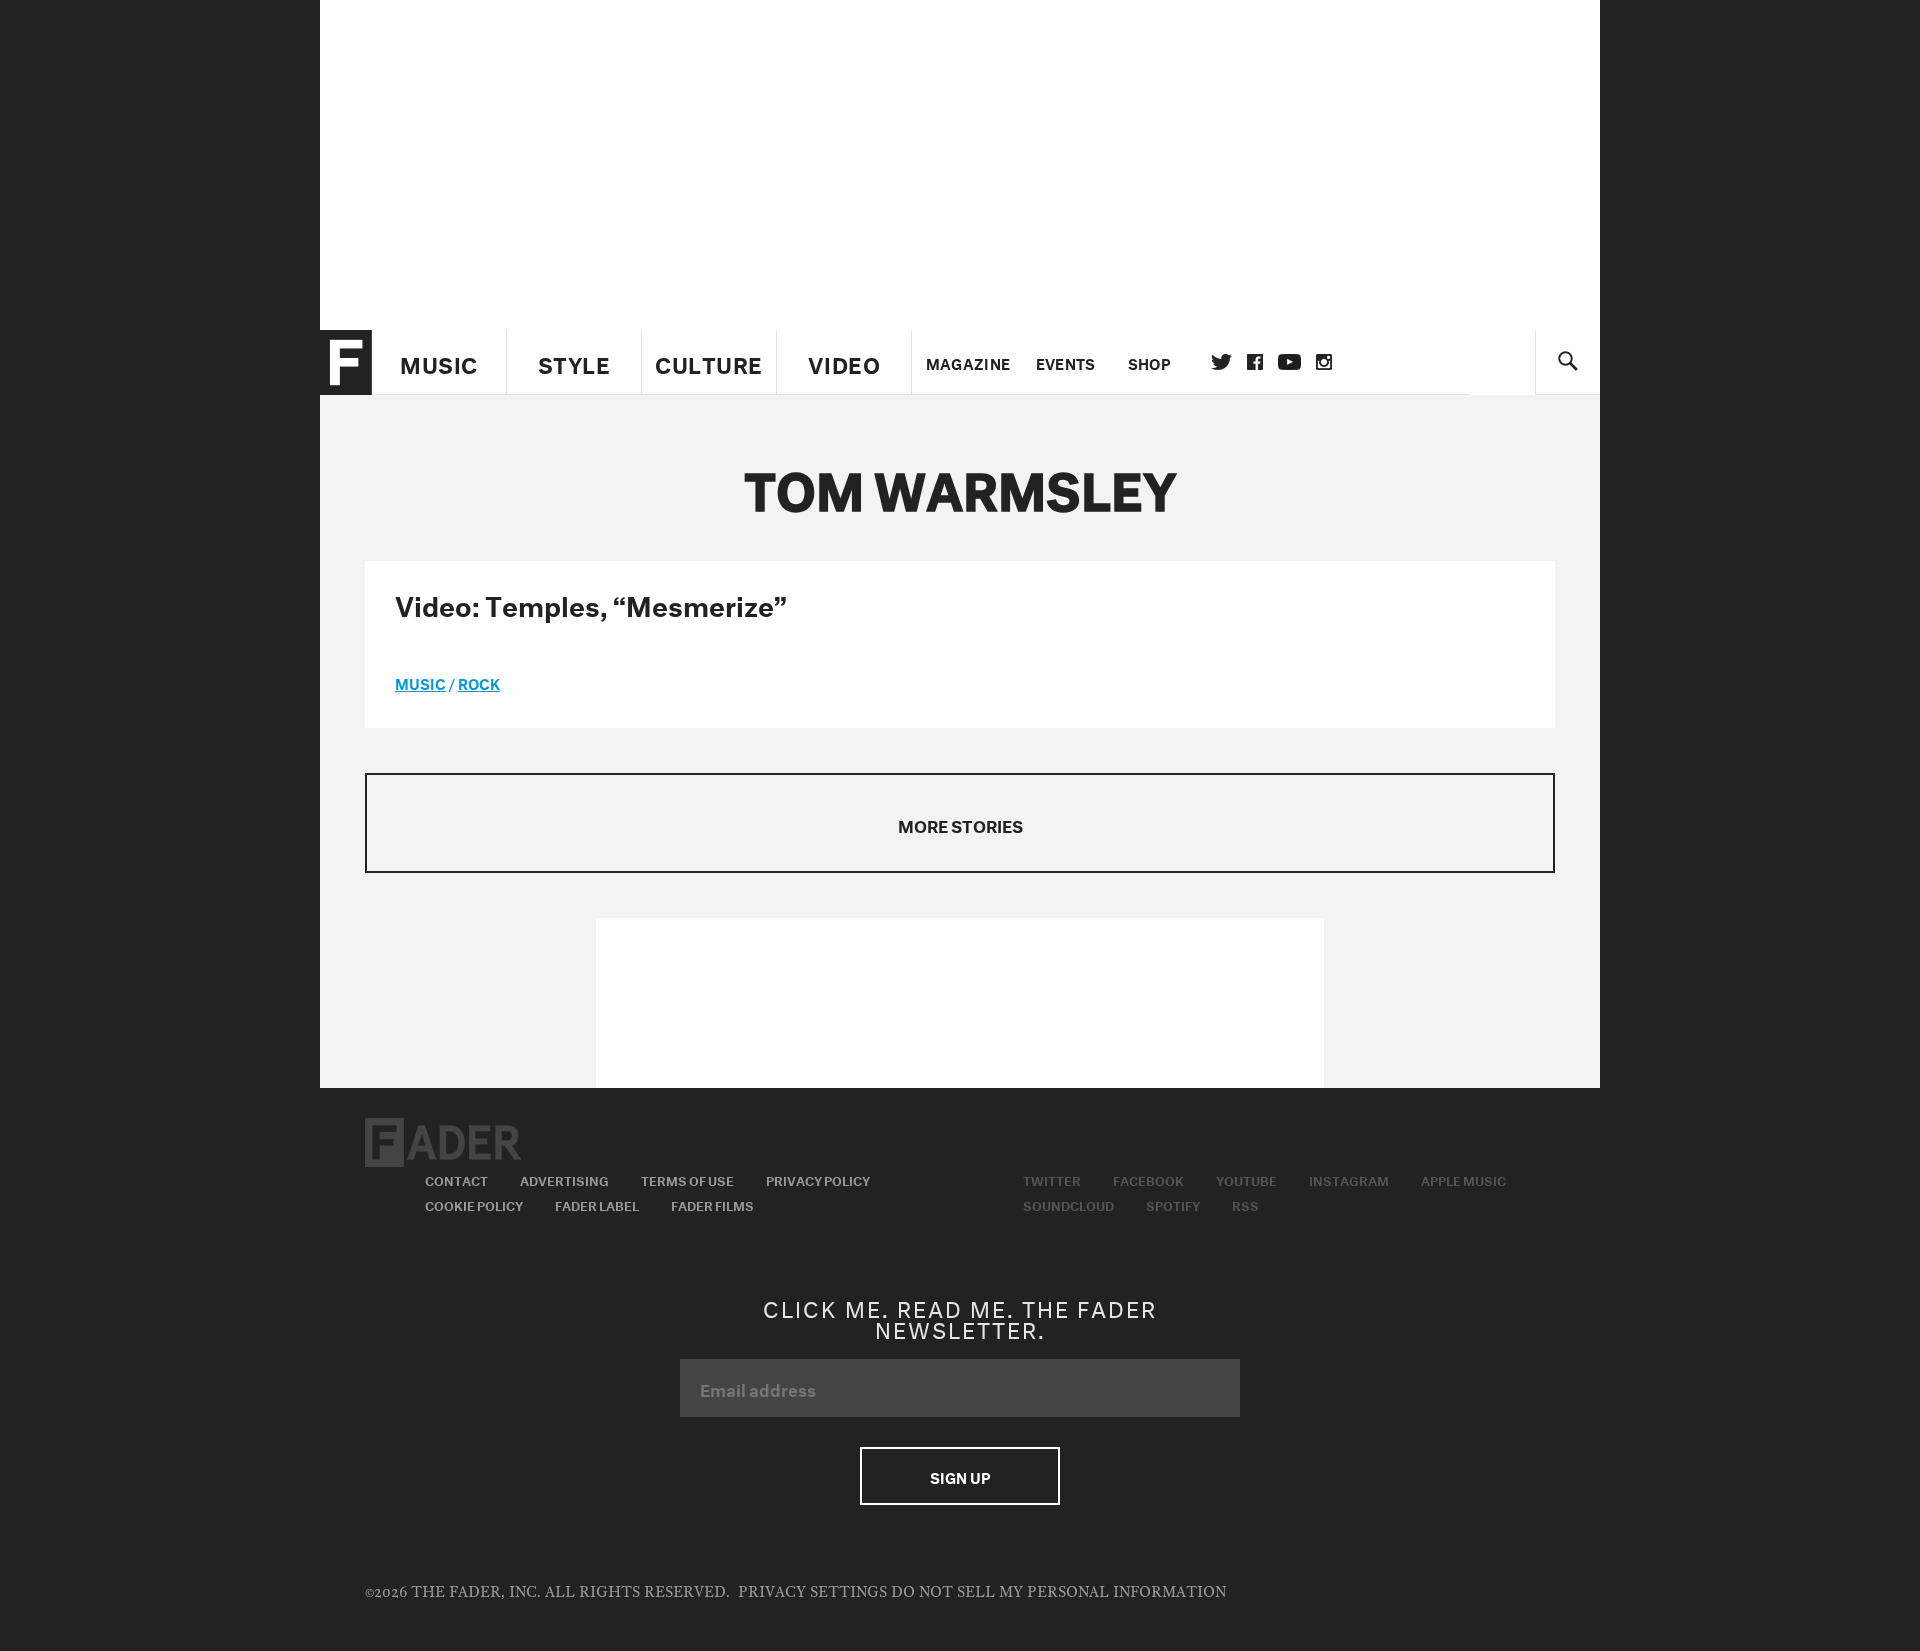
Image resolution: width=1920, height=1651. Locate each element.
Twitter (1221, 362)
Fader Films (712, 1204)
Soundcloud (1068, 1204)
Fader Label (597, 1204)
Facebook (1148, 1179)
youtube (1289, 362)
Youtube (1246, 1179)
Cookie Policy (474, 1204)
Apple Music (1463, 1179)
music (420, 682)
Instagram (1349, 1179)
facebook (1255, 362)
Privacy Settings (812, 1592)
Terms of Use (687, 1179)
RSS (1245, 1204)
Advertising (564, 1179)
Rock (479, 682)
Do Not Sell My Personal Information (1058, 1592)
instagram (1324, 362)
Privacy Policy (818, 1179)
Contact (456, 1179)
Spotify (1173, 1204)
